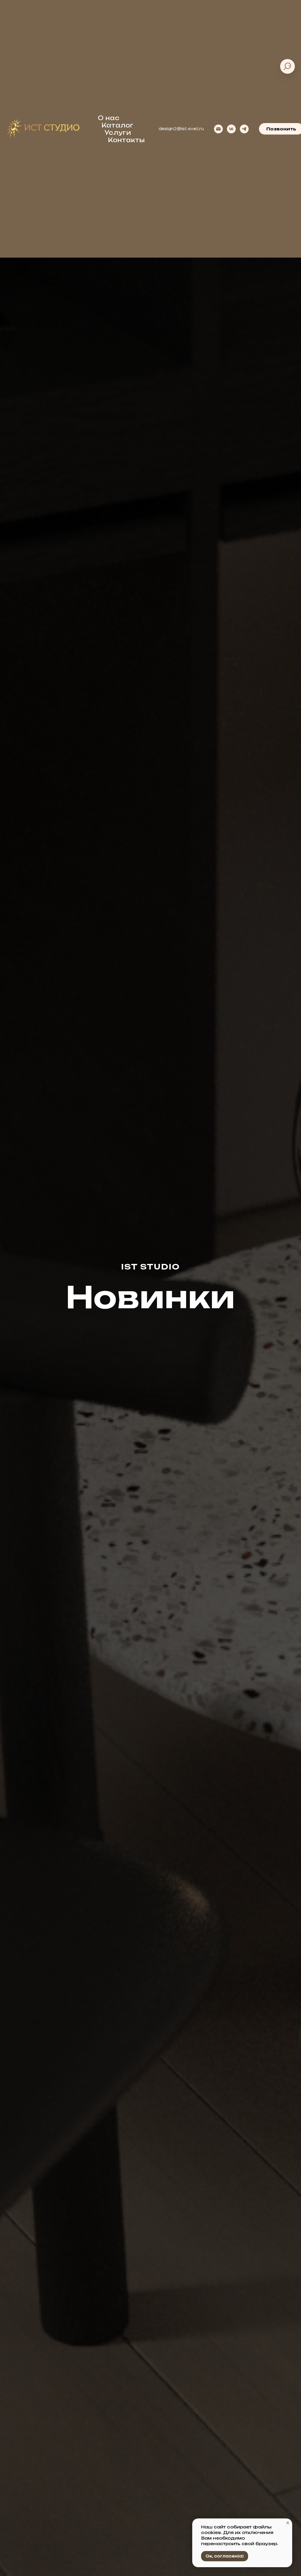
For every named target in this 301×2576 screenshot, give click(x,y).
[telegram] (244, 129)
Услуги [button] (118, 133)
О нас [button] (109, 118)
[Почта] (218, 129)
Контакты (126, 140)
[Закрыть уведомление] (288, 2523)
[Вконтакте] (231, 129)
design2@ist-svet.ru (181, 129)
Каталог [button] (118, 125)
